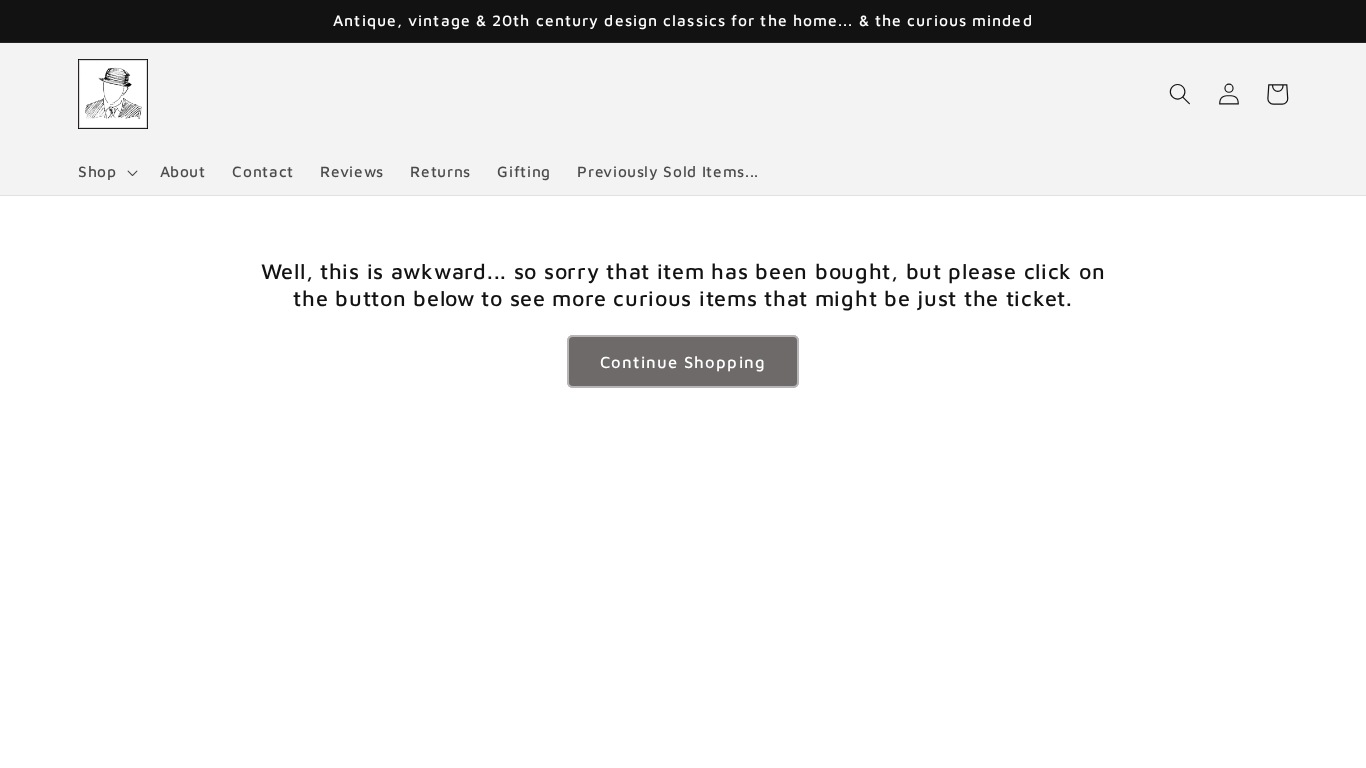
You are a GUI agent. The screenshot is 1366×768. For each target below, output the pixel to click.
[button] (106, 172)
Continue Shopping (683, 361)
